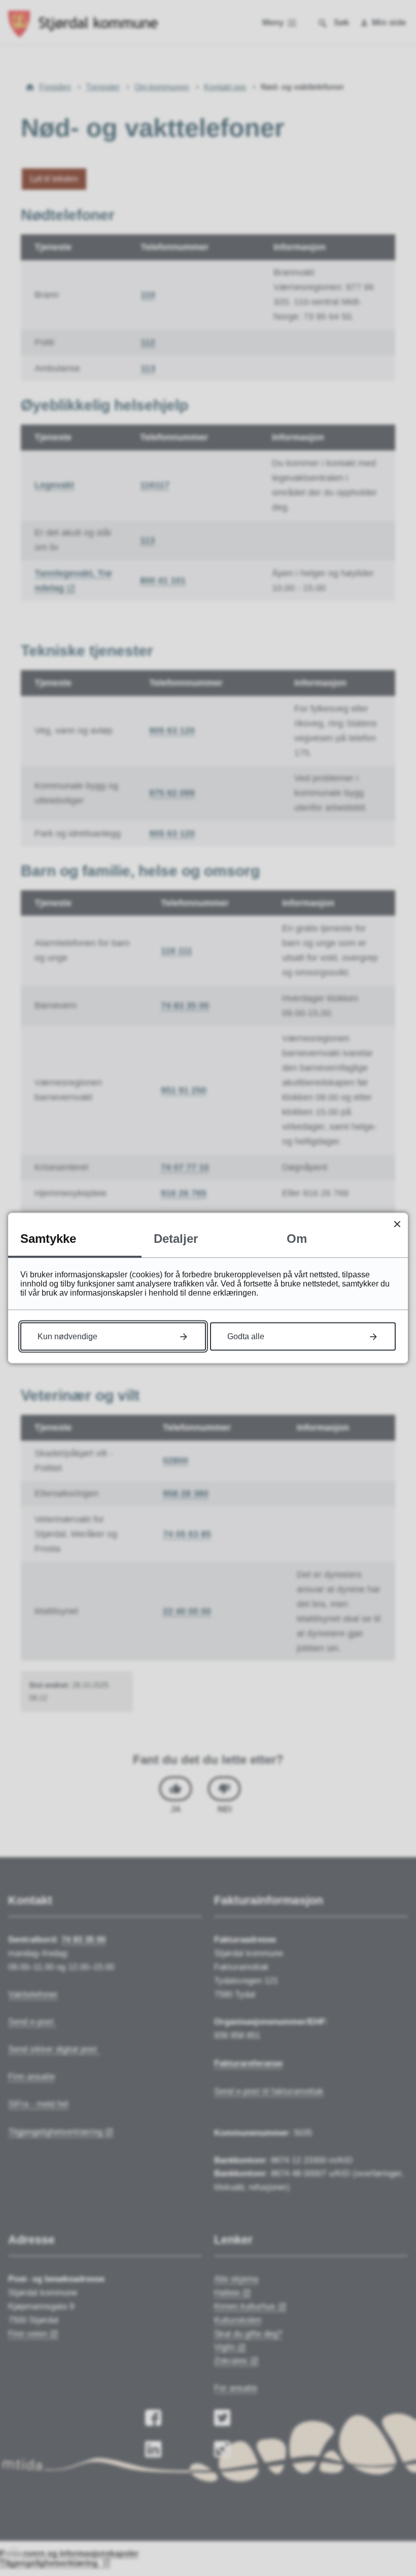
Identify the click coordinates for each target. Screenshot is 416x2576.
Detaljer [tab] (176, 1239)
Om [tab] (297, 1239)
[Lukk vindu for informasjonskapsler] (397, 1224)
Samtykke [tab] (48, 1239)
